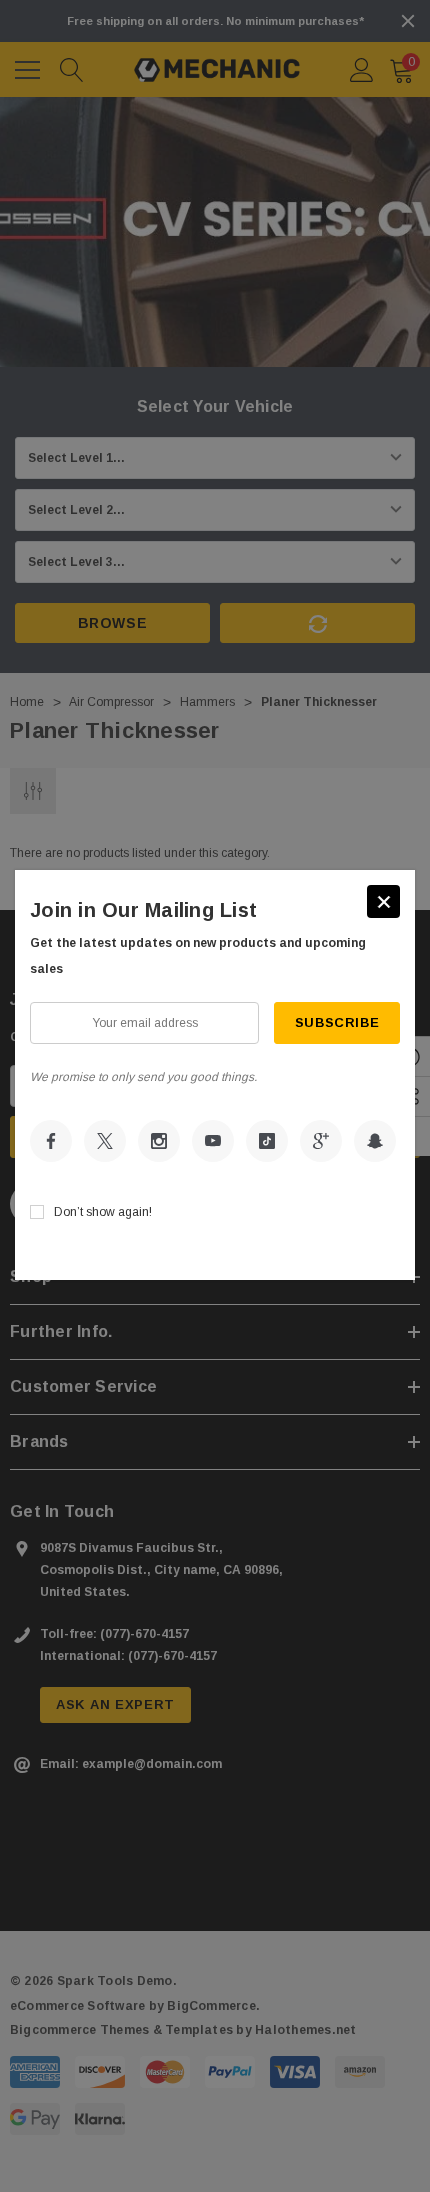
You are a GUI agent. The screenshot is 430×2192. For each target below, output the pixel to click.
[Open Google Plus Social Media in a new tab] (321, 1141)
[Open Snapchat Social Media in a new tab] (375, 1141)
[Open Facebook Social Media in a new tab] (51, 1141)
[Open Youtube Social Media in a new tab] (213, 1141)
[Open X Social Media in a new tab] (105, 1141)
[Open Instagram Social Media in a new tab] (159, 1141)
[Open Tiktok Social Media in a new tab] (267, 1141)
